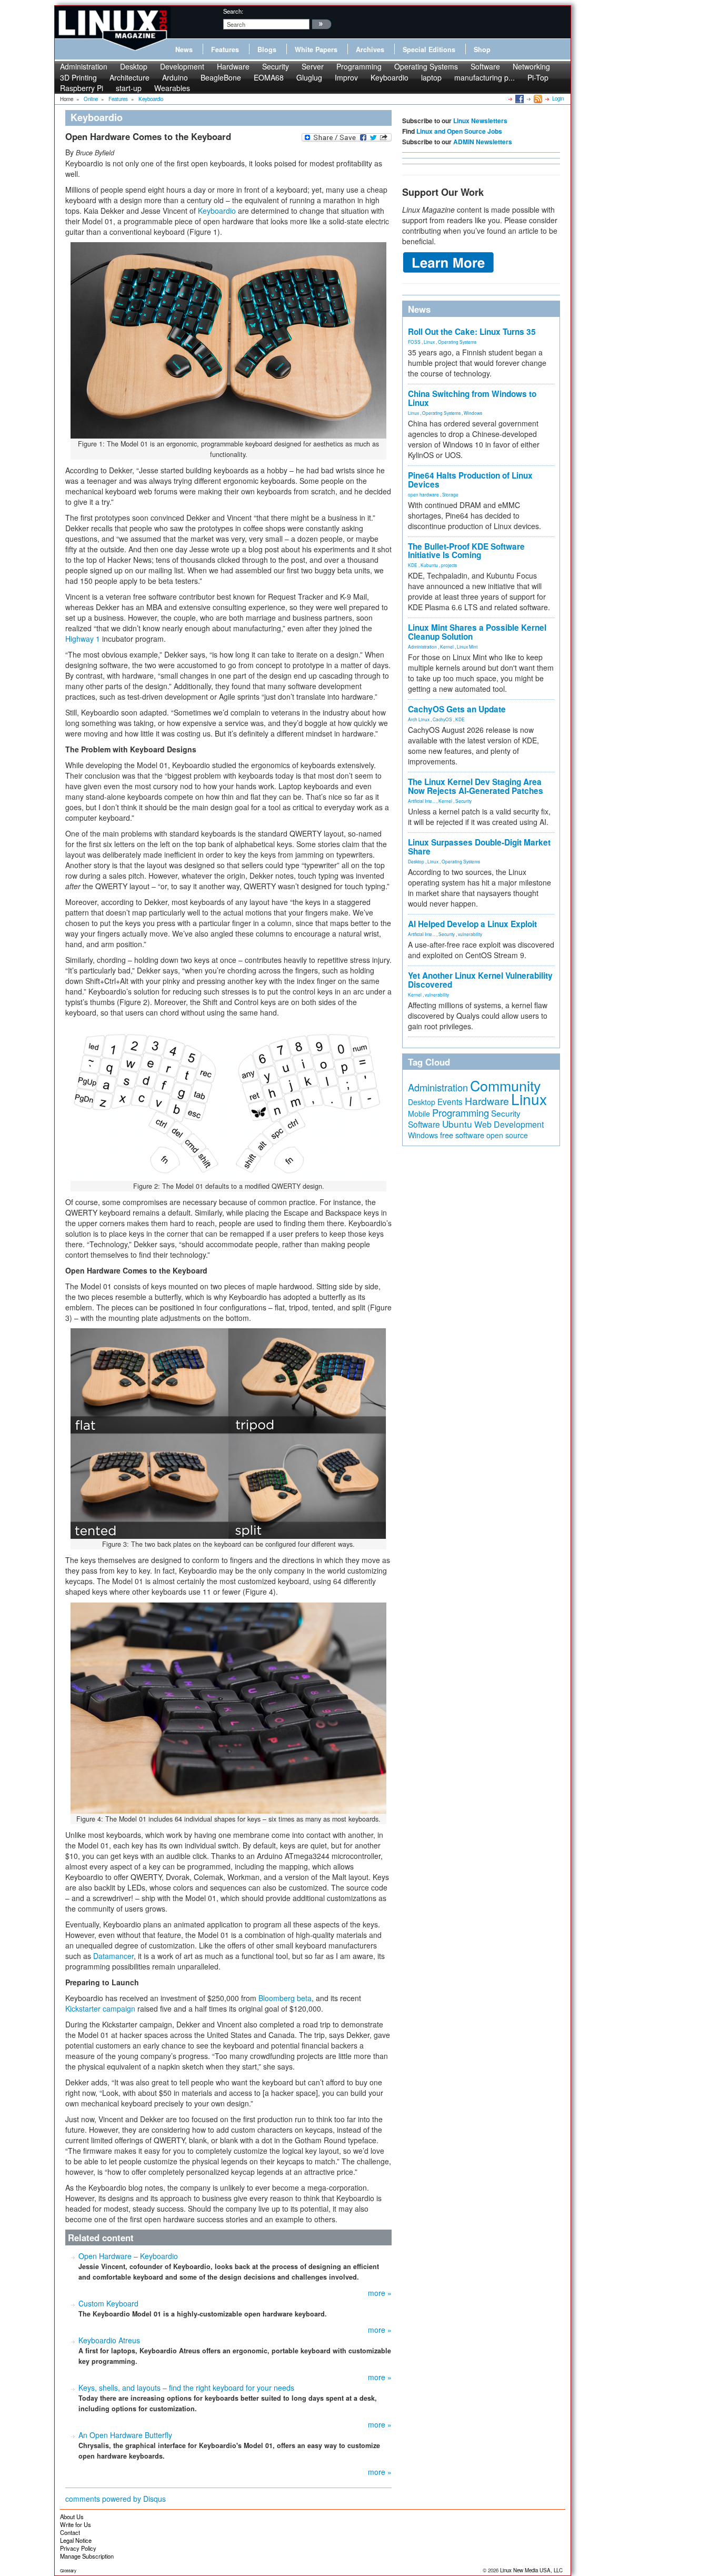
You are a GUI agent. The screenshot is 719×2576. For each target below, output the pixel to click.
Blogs (267, 49)
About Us (72, 2517)
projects (449, 565)
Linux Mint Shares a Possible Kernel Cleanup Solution (477, 632)
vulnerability (470, 934)
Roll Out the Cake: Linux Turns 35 (472, 332)
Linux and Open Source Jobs (459, 131)
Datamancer (113, 1956)
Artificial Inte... (422, 801)
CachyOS (442, 719)
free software (462, 1135)
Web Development (509, 1124)
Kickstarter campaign (100, 2008)
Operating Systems (426, 66)
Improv (346, 77)
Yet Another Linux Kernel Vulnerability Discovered (480, 980)
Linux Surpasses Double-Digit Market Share (479, 847)
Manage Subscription (87, 2556)
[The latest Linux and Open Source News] (537, 98)
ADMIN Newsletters (483, 142)
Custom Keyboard (108, 2303)
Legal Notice (76, 2540)
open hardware (423, 494)
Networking (531, 66)
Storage (450, 494)
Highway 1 (83, 639)
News (184, 49)
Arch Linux (419, 719)
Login (558, 98)
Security (276, 66)
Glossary (68, 2570)
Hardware (233, 66)
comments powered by (116, 2499)
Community (505, 1085)
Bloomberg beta (285, 1998)
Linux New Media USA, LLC (531, 2570)
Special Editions (429, 49)
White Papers (316, 49)
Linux (429, 342)
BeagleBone (221, 77)
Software (485, 66)
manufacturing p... (485, 77)
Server (313, 66)
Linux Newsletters (480, 121)
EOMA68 (269, 77)
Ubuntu (457, 1124)
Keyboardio (390, 77)
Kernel (447, 647)
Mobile (419, 1113)
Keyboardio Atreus (109, 2340)
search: (233, 11)
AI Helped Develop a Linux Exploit (472, 924)
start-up (129, 88)
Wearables (172, 88)
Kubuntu (429, 565)
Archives (370, 49)
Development (182, 66)
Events (450, 1101)
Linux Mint (467, 647)
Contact (70, 2532)
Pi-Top (538, 77)
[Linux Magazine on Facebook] (519, 98)
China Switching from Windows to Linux (472, 398)
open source (507, 1135)
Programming (359, 66)
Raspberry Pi (82, 88)
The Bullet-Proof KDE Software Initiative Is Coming (466, 551)
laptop (431, 77)
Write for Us (76, 2524)
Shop (482, 49)
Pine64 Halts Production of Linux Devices (470, 480)
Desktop (134, 66)
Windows (473, 413)
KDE (413, 565)
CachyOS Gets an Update (457, 709)
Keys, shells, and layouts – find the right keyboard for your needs (186, 2388)
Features (225, 49)
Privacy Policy (78, 2548)
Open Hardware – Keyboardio (128, 2256)
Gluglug (309, 77)
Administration (84, 66)
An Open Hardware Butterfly (125, 2435)
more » (380, 2293)
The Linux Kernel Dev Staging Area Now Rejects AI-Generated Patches (476, 786)
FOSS (414, 342)
